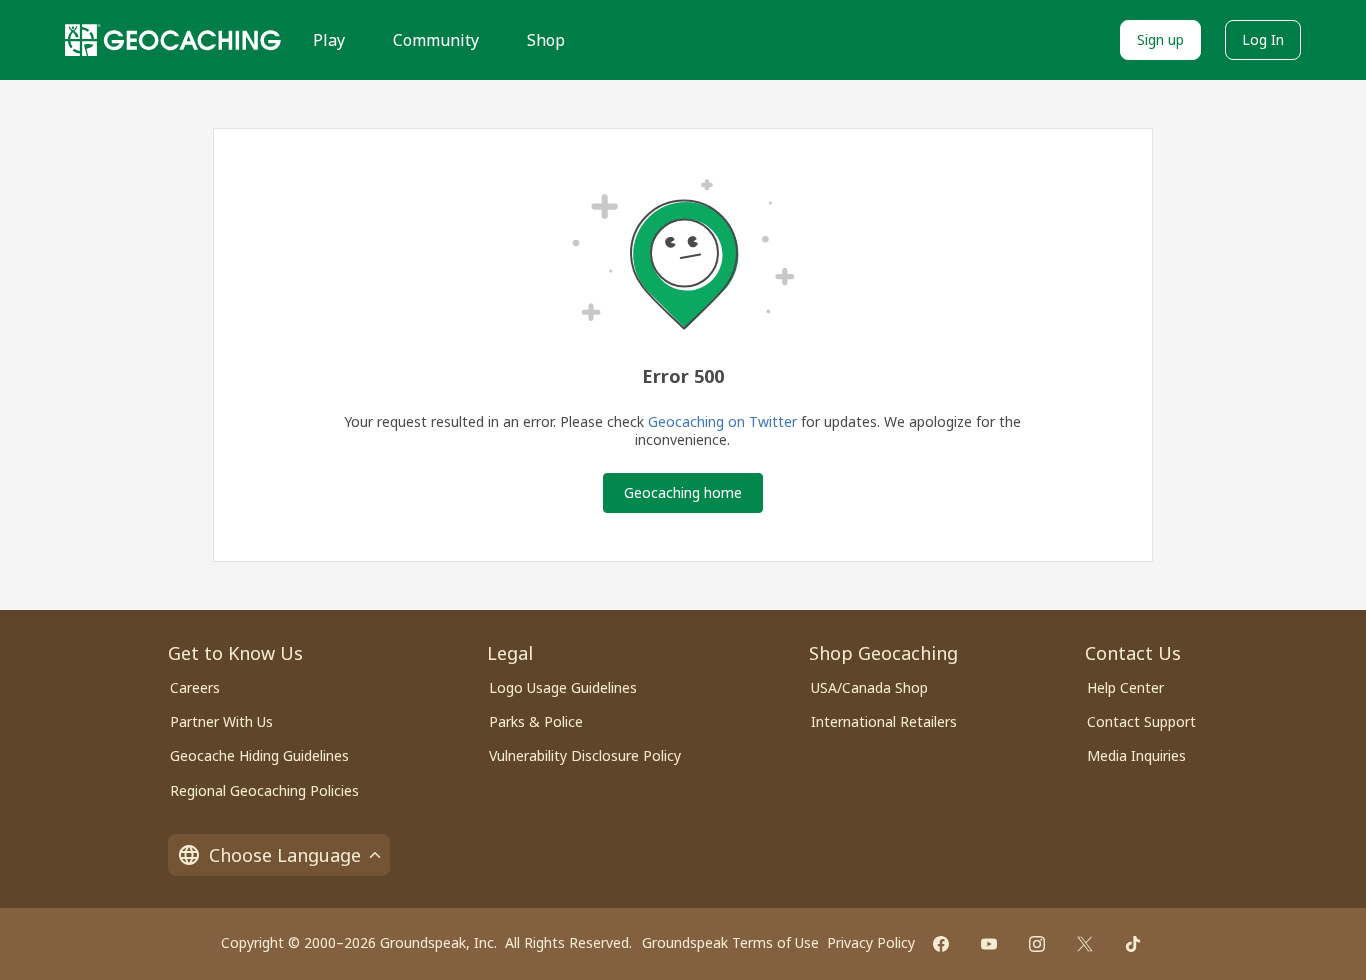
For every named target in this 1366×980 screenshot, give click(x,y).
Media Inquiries (1136, 755)
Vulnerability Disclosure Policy (585, 755)
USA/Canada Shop (869, 687)
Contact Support (1141, 721)
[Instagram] (1037, 944)
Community (436, 40)
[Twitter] (1085, 944)
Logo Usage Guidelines (563, 687)
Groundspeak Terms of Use (730, 942)
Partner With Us (221, 721)
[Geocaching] (173, 40)
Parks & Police (536, 721)
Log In (1263, 39)
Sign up (1160, 39)
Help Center (1125, 687)
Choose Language (285, 855)
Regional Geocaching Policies (264, 790)
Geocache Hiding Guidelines (259, 755)
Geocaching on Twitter (722, 421)
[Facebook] (941, 944)
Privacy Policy (871, 942)
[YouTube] (989, 944)
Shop (546, 40)
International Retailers (884, 721)
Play (329, 40)
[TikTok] (1133, 944)
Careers (195, 687)
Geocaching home (683, 492)
